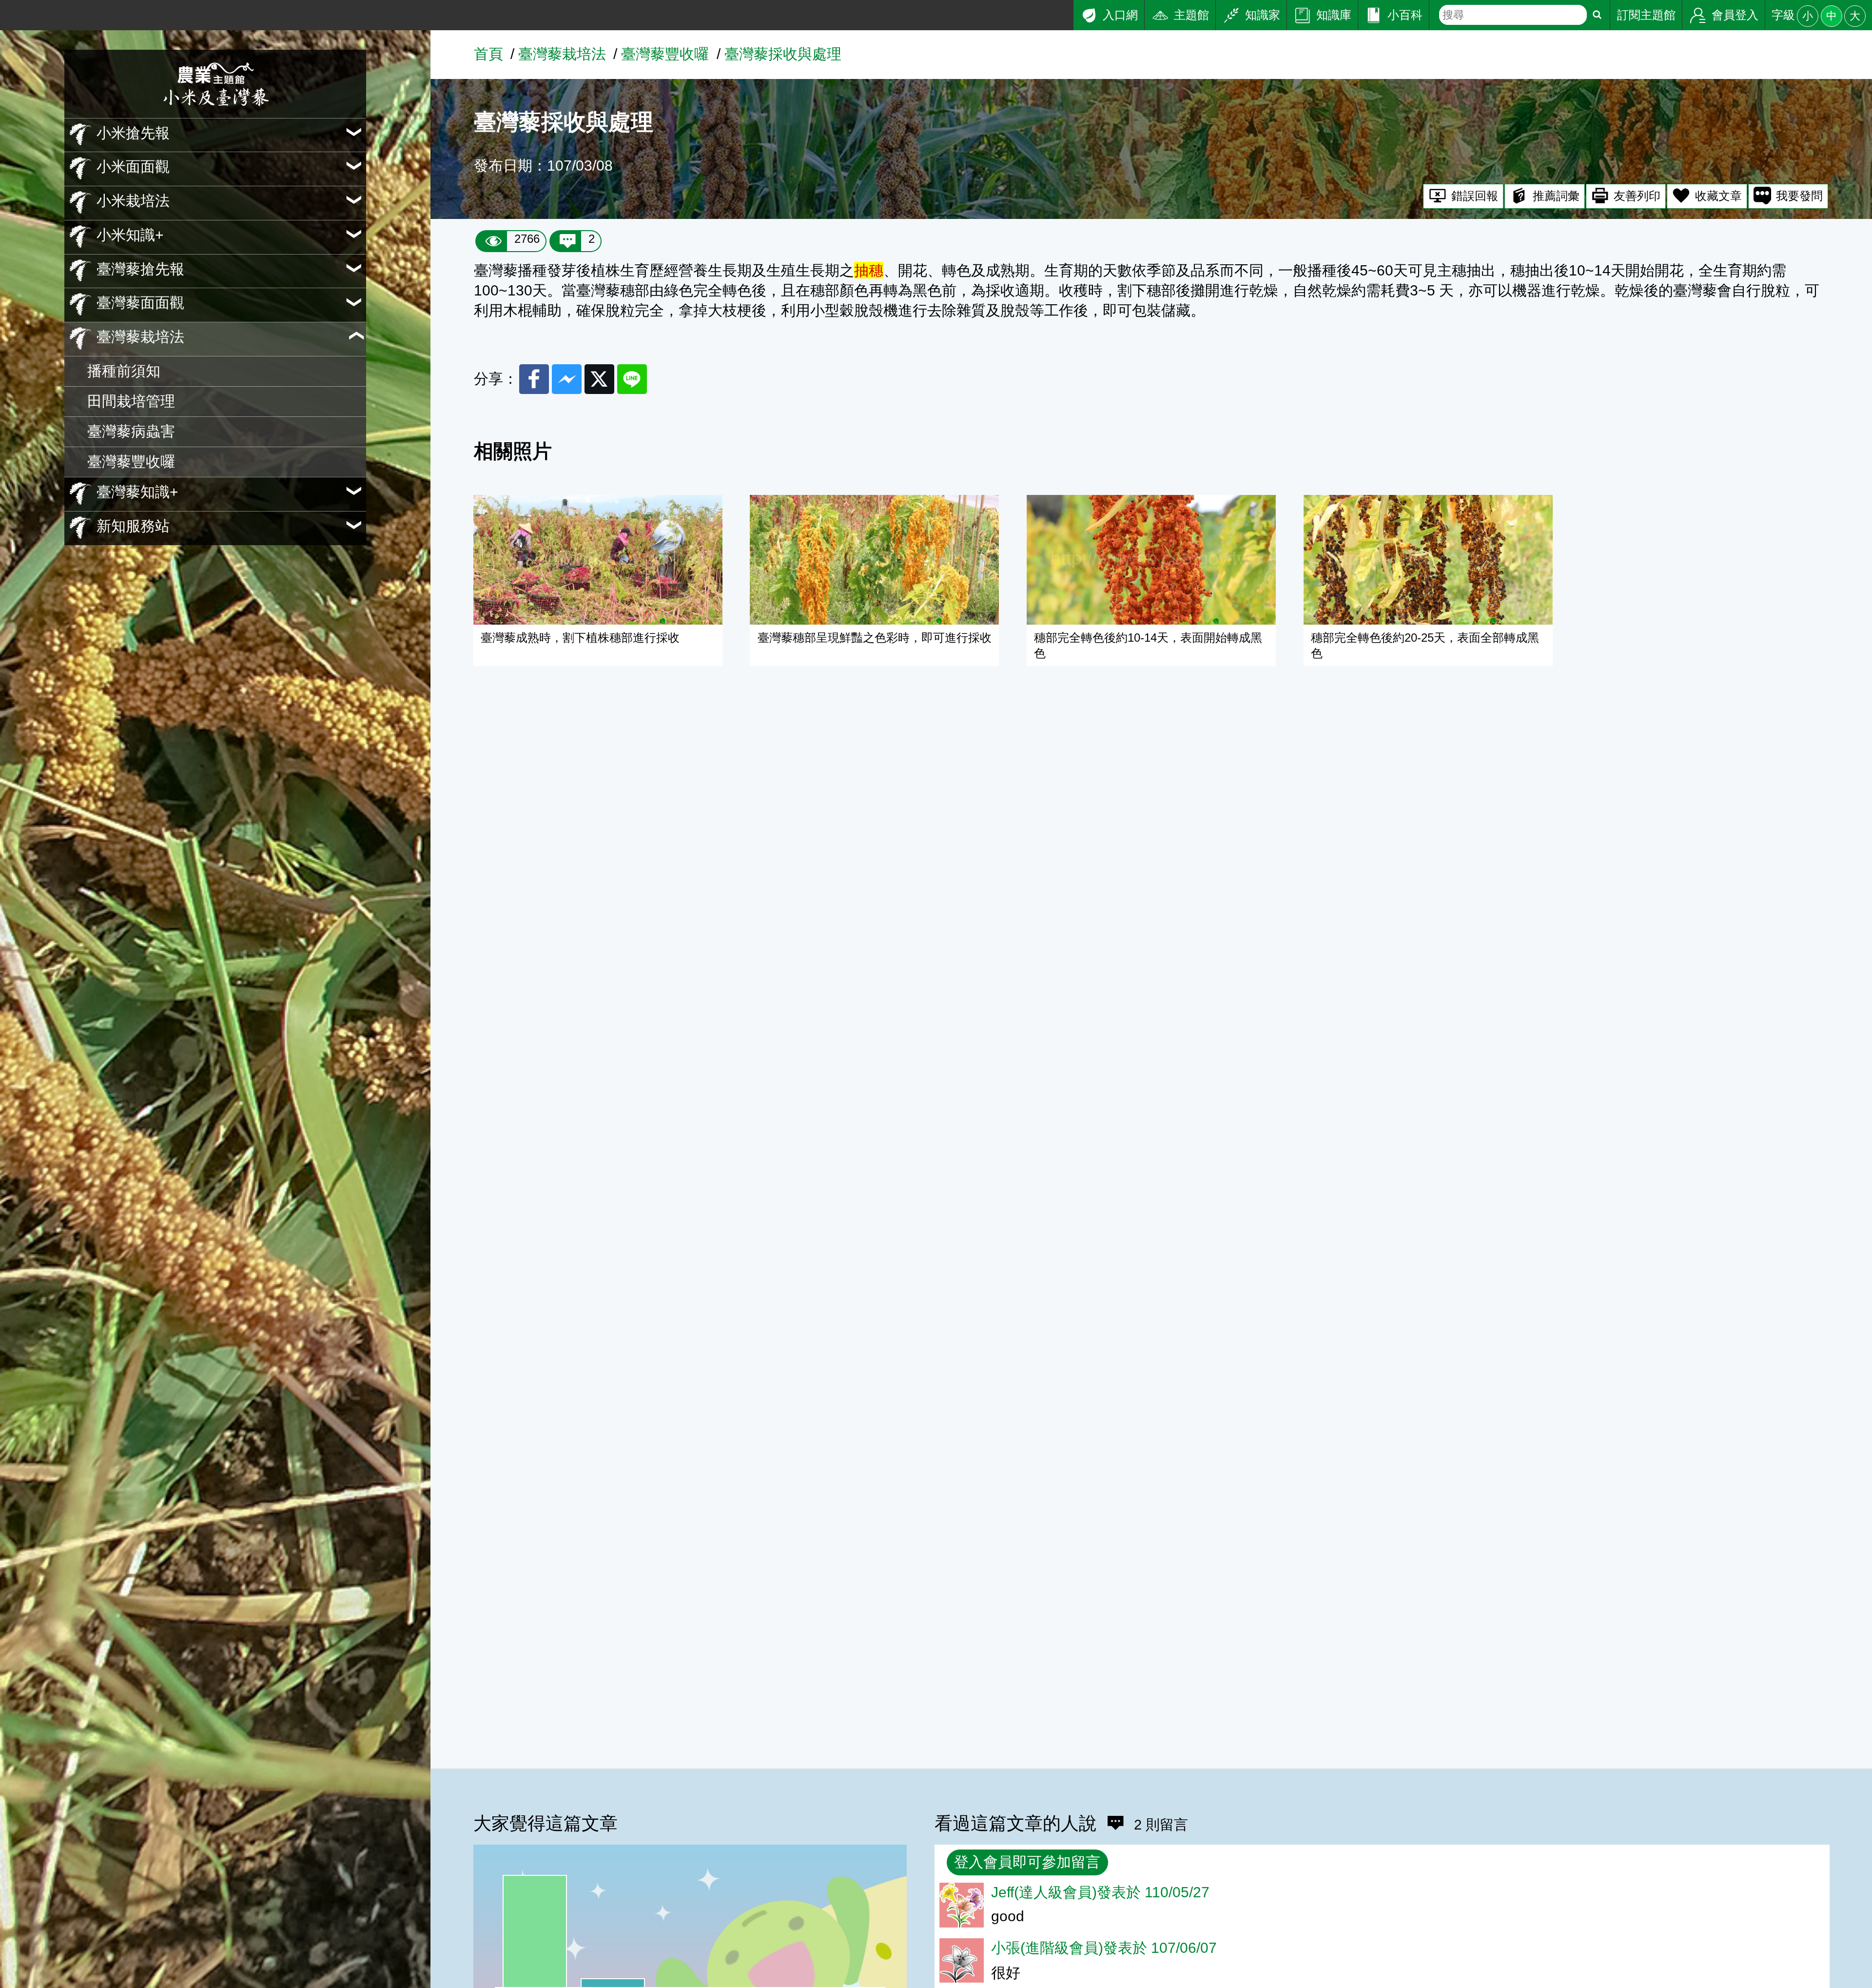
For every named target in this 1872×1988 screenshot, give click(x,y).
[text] (1513, 15)
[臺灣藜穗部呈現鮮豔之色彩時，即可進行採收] (874, 560)
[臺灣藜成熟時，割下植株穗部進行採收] (598, 560)
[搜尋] (1597, 15)
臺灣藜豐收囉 (131, 461)
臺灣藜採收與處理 (783, 54)
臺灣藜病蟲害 (131, 431)
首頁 (488, 54)
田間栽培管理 (131, 401)
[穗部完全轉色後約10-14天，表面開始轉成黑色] (1151, 560)
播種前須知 (124, 371)
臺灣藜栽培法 (562, 54)
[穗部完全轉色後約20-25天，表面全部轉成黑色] (1428, 560)
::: (6, 9)
